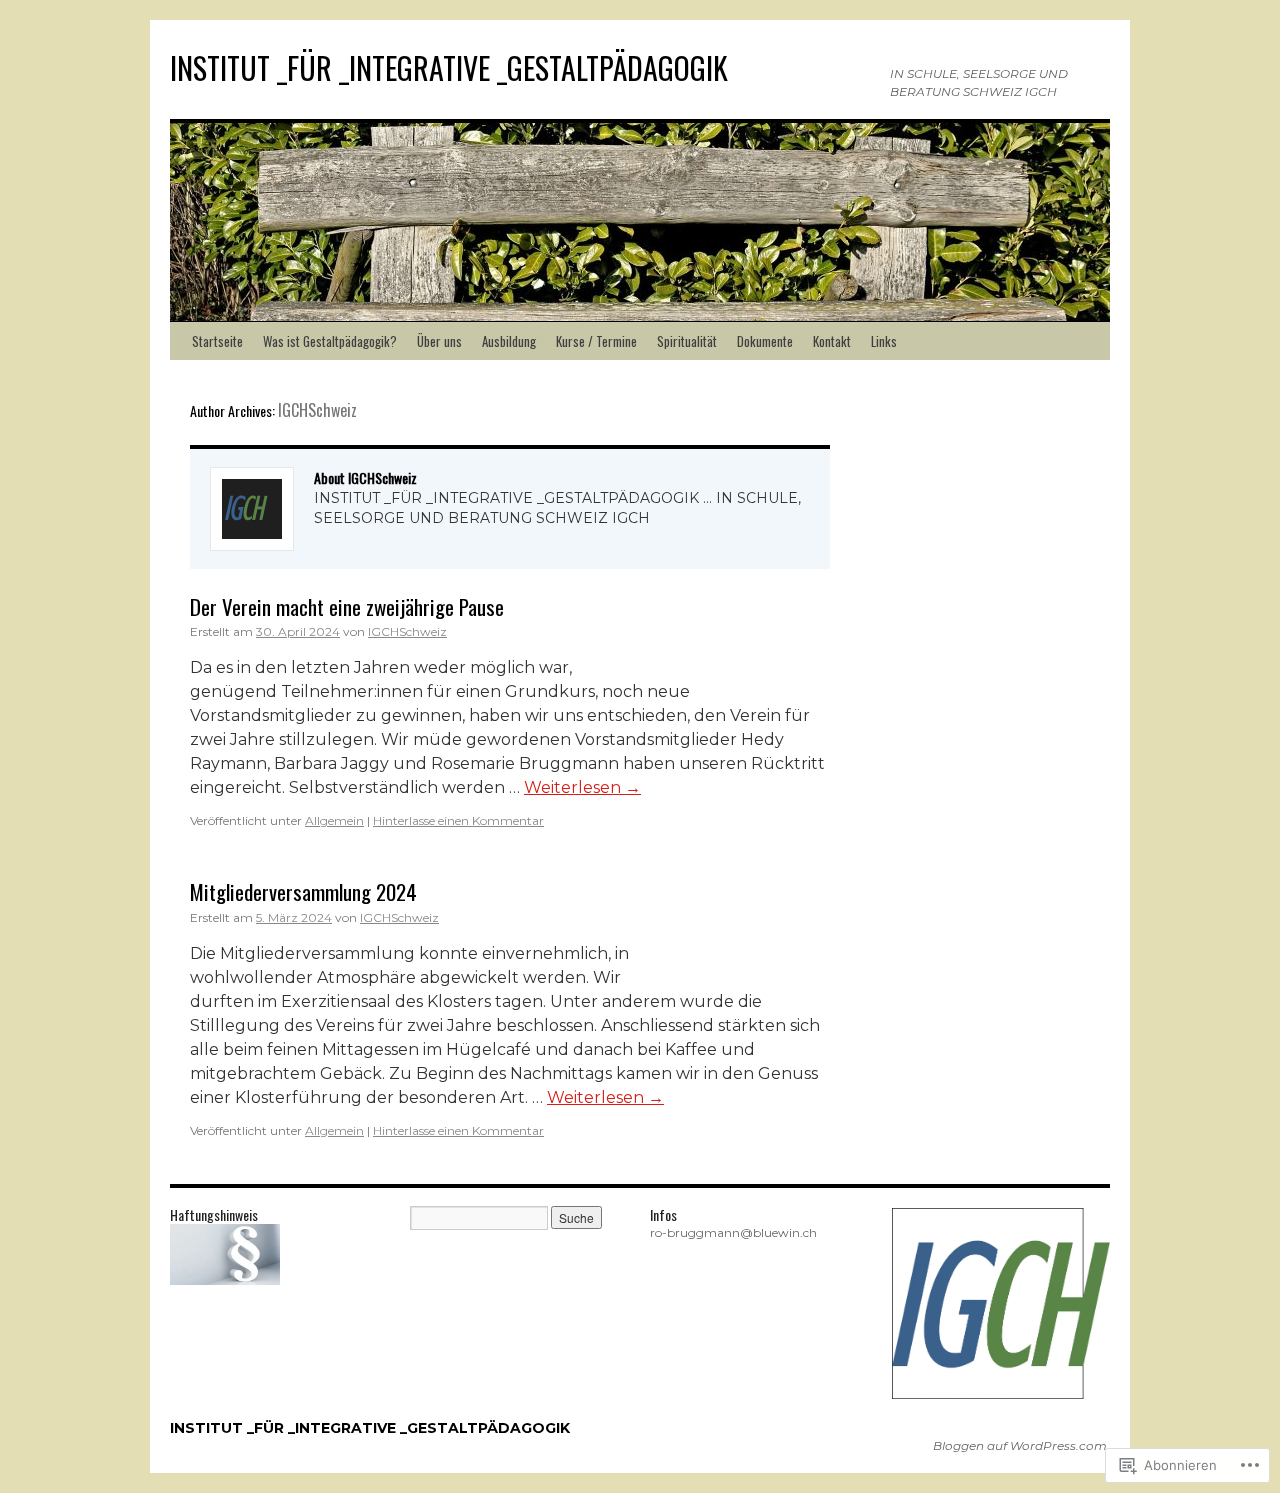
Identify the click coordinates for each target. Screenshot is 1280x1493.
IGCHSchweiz (317, 410)
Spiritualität (687, 341)
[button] (1000, 1303)
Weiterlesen (582, 787)
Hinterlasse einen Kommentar (458, 820)
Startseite (217, 341)
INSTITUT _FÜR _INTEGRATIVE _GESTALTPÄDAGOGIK (449, 67)
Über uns (439, 341)
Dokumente (765, 341)
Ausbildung (509, 341)
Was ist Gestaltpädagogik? (330, 341)
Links (884, 341)
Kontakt (832, 341)
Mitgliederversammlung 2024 (303, 891)
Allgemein (334, 820)
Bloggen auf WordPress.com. (1021, 1445)
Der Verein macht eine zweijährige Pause (347, 606)
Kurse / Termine (596, 341)
